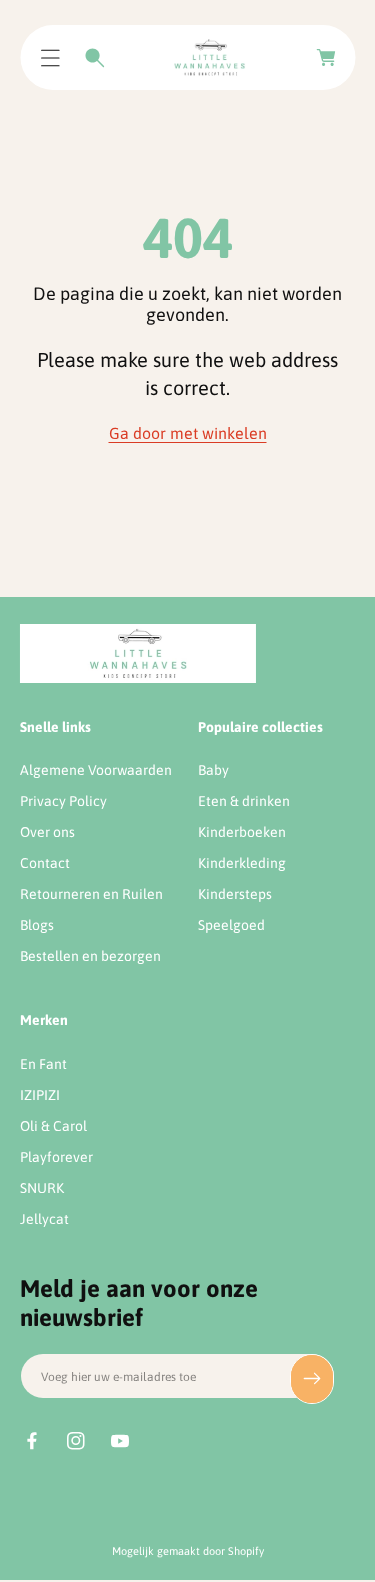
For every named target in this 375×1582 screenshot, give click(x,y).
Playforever (56, 1157)
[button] (50, 58)
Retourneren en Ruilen (91, 894)
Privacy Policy (63, 801)
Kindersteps (235, 894)
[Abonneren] (312, 1379)
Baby (213, 770)
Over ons (47, 832)
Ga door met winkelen (188, 433)
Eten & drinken (244, 801)
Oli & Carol (53, 1126)
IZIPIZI (40, 1095)
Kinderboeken (242, 832)
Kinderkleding (242, 863)
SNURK (42, 1188)
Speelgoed (231, 925)
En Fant (43, 1064)
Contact (45, 863)
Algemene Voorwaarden (96, 770)
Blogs (37, 925)
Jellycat (44, 1219)
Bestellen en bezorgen (90, 956)
